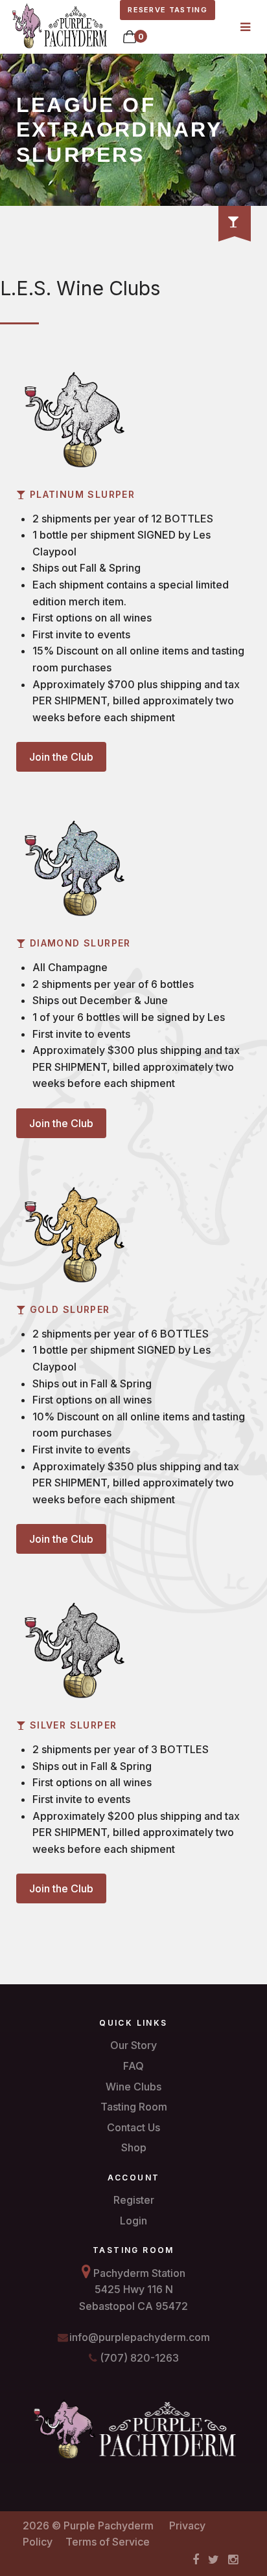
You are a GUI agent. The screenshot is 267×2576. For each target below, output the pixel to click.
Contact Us (133, 2127)
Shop (134, 2147)
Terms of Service (108, 2542)
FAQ (133, 2066)
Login (133, 2221)
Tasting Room (134, 2107)
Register (134, 2200)
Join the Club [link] (61, 757)
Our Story (133, 2045)
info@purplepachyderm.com (138, 2337)
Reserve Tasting (168, 10)
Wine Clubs (133, 2087)
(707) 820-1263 (138, 2358)
